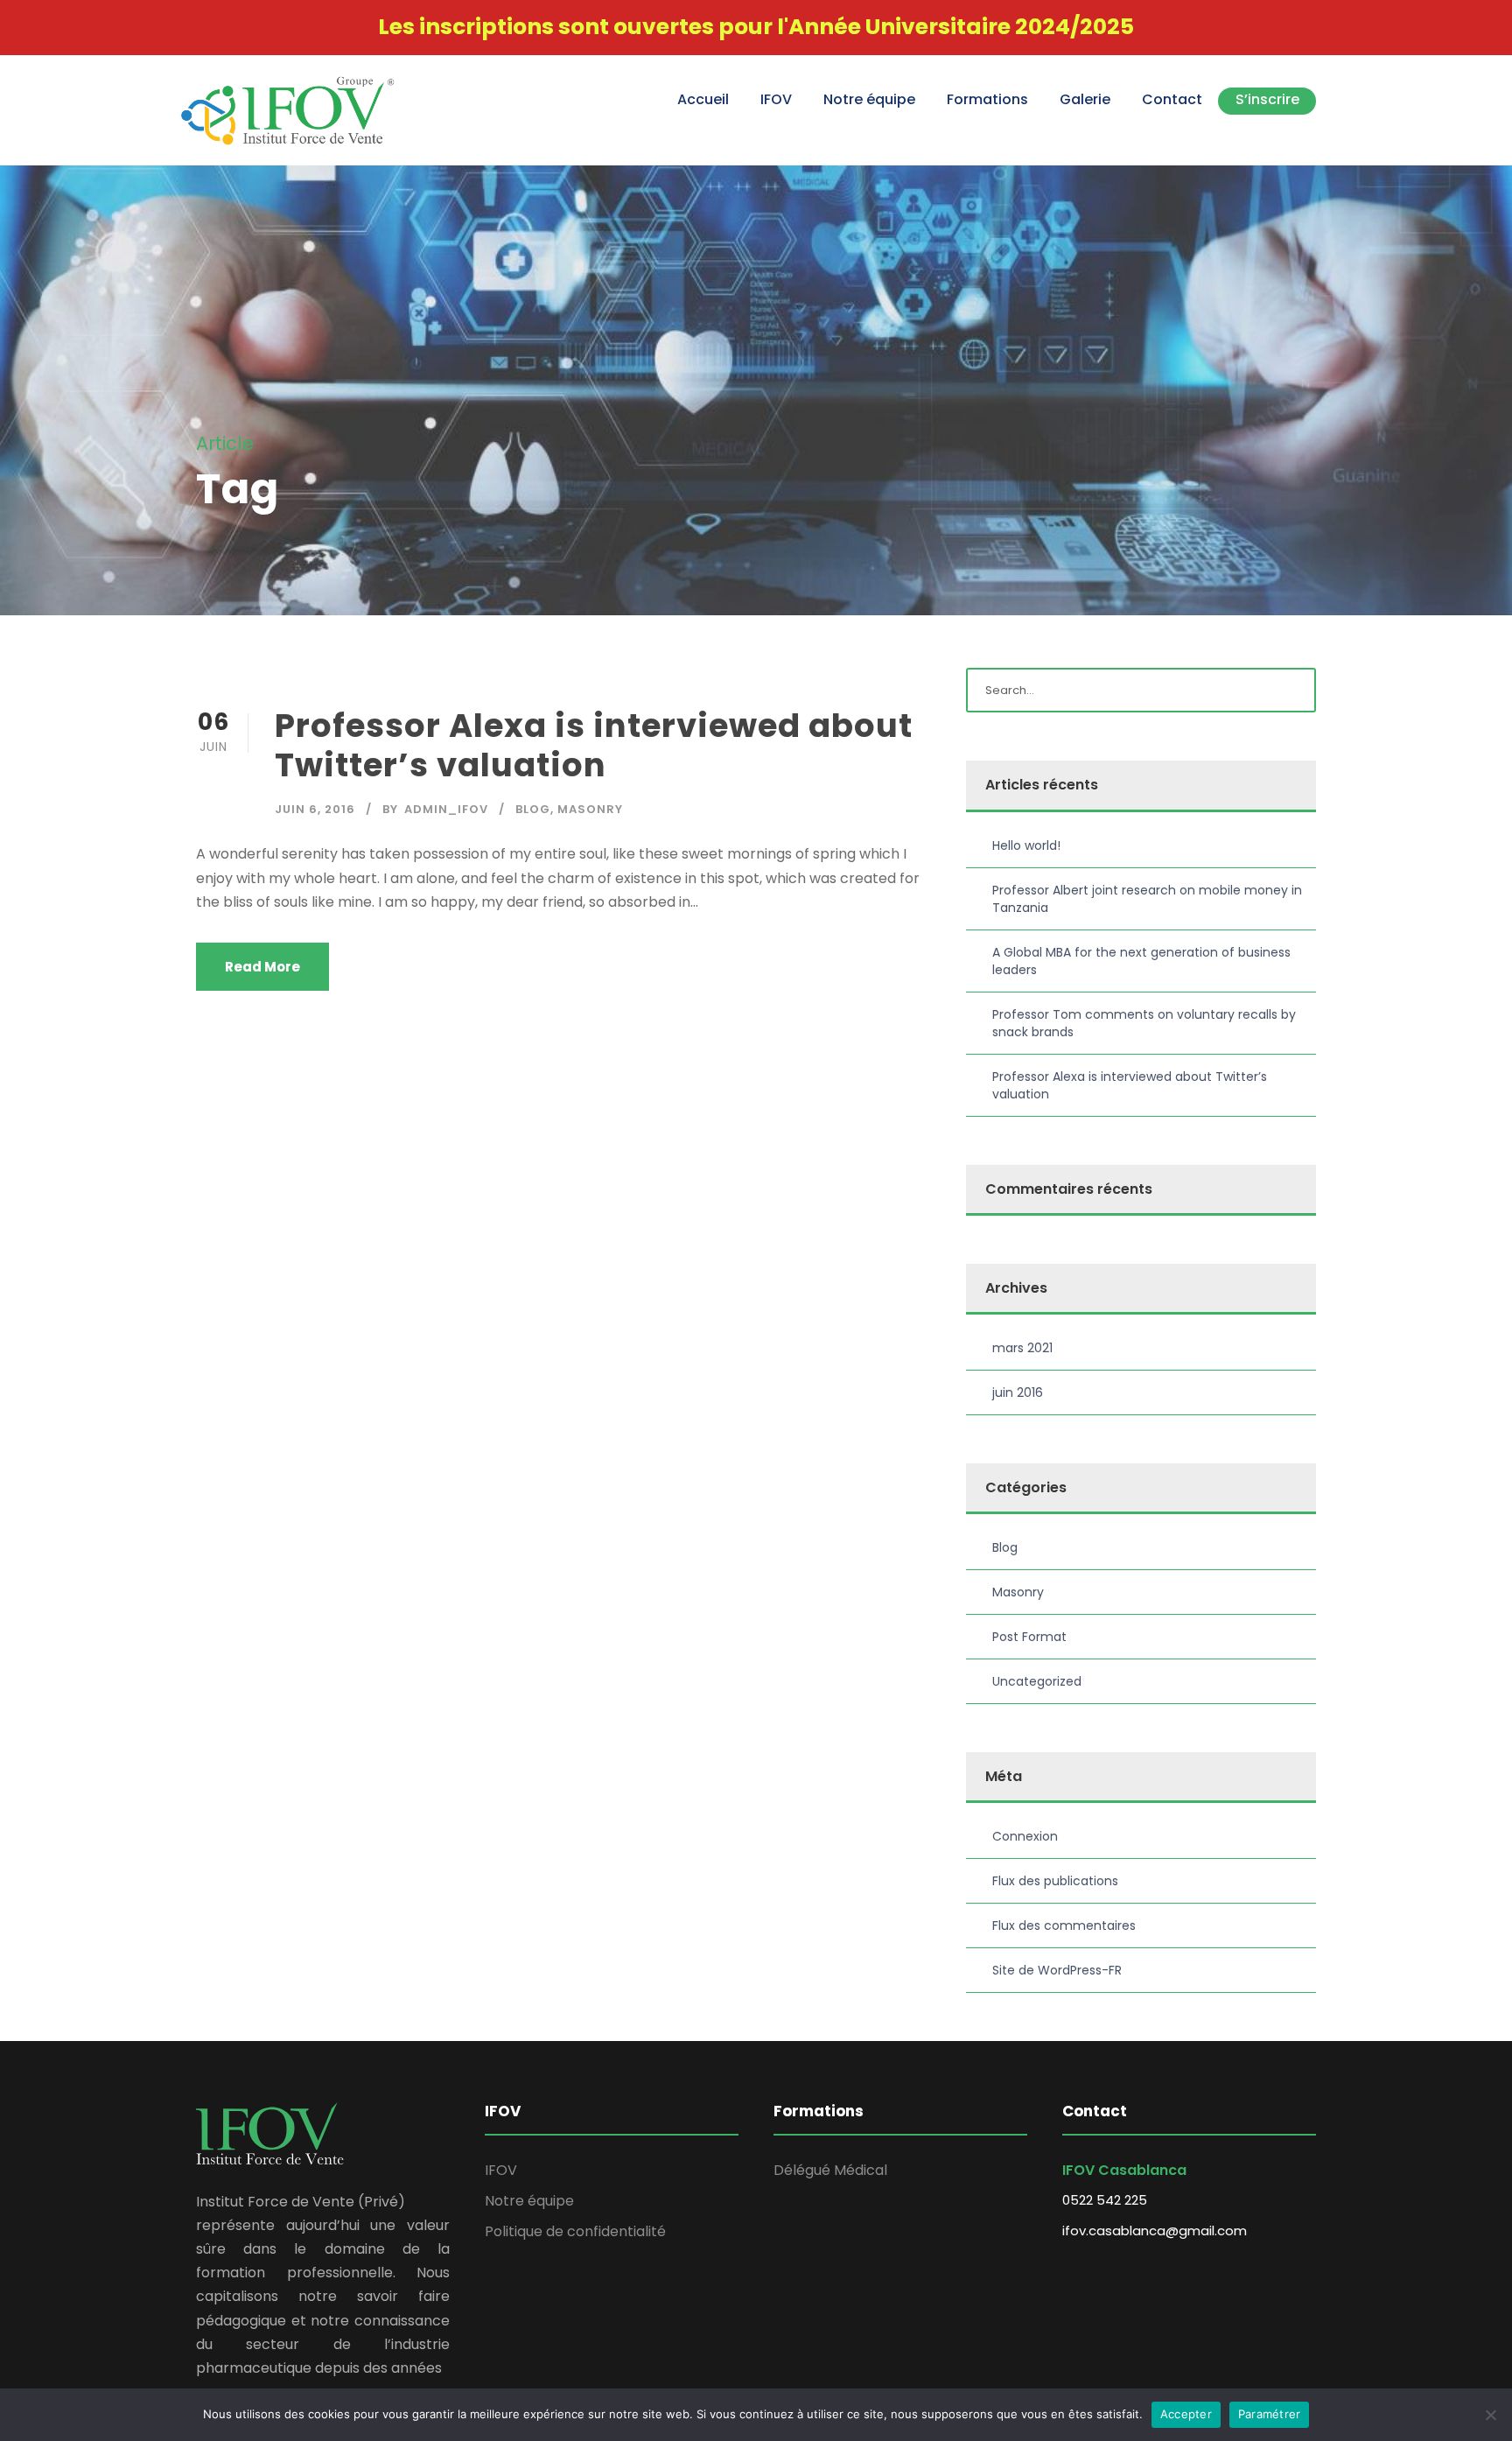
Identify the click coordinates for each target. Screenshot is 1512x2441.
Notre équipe (869, 99)
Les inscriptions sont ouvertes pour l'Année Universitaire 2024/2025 (756, 27)
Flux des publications (1055, 1881)
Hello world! (1026, 845)
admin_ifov (446, 809)
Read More (262, 967)
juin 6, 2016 (315, 809)
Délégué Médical (830, 2170)
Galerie (1085, 99)
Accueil (703, 99)
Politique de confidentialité (575, 2231)
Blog (533, 809)
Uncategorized (1037, 1681)
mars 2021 (1022, 1348)
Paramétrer (1270, 2414)
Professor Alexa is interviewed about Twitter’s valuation (594, 745)
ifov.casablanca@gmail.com (1155, 2231)
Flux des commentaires (1064, 1925)
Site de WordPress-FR (1057, 1970)
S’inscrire (1267, 99)
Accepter (1186, 2414)
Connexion (1025, 1836)
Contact (1172, 99)
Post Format (1029, 1637)
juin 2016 (1018, 1392)
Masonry (590, 809)
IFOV (776, 99)
